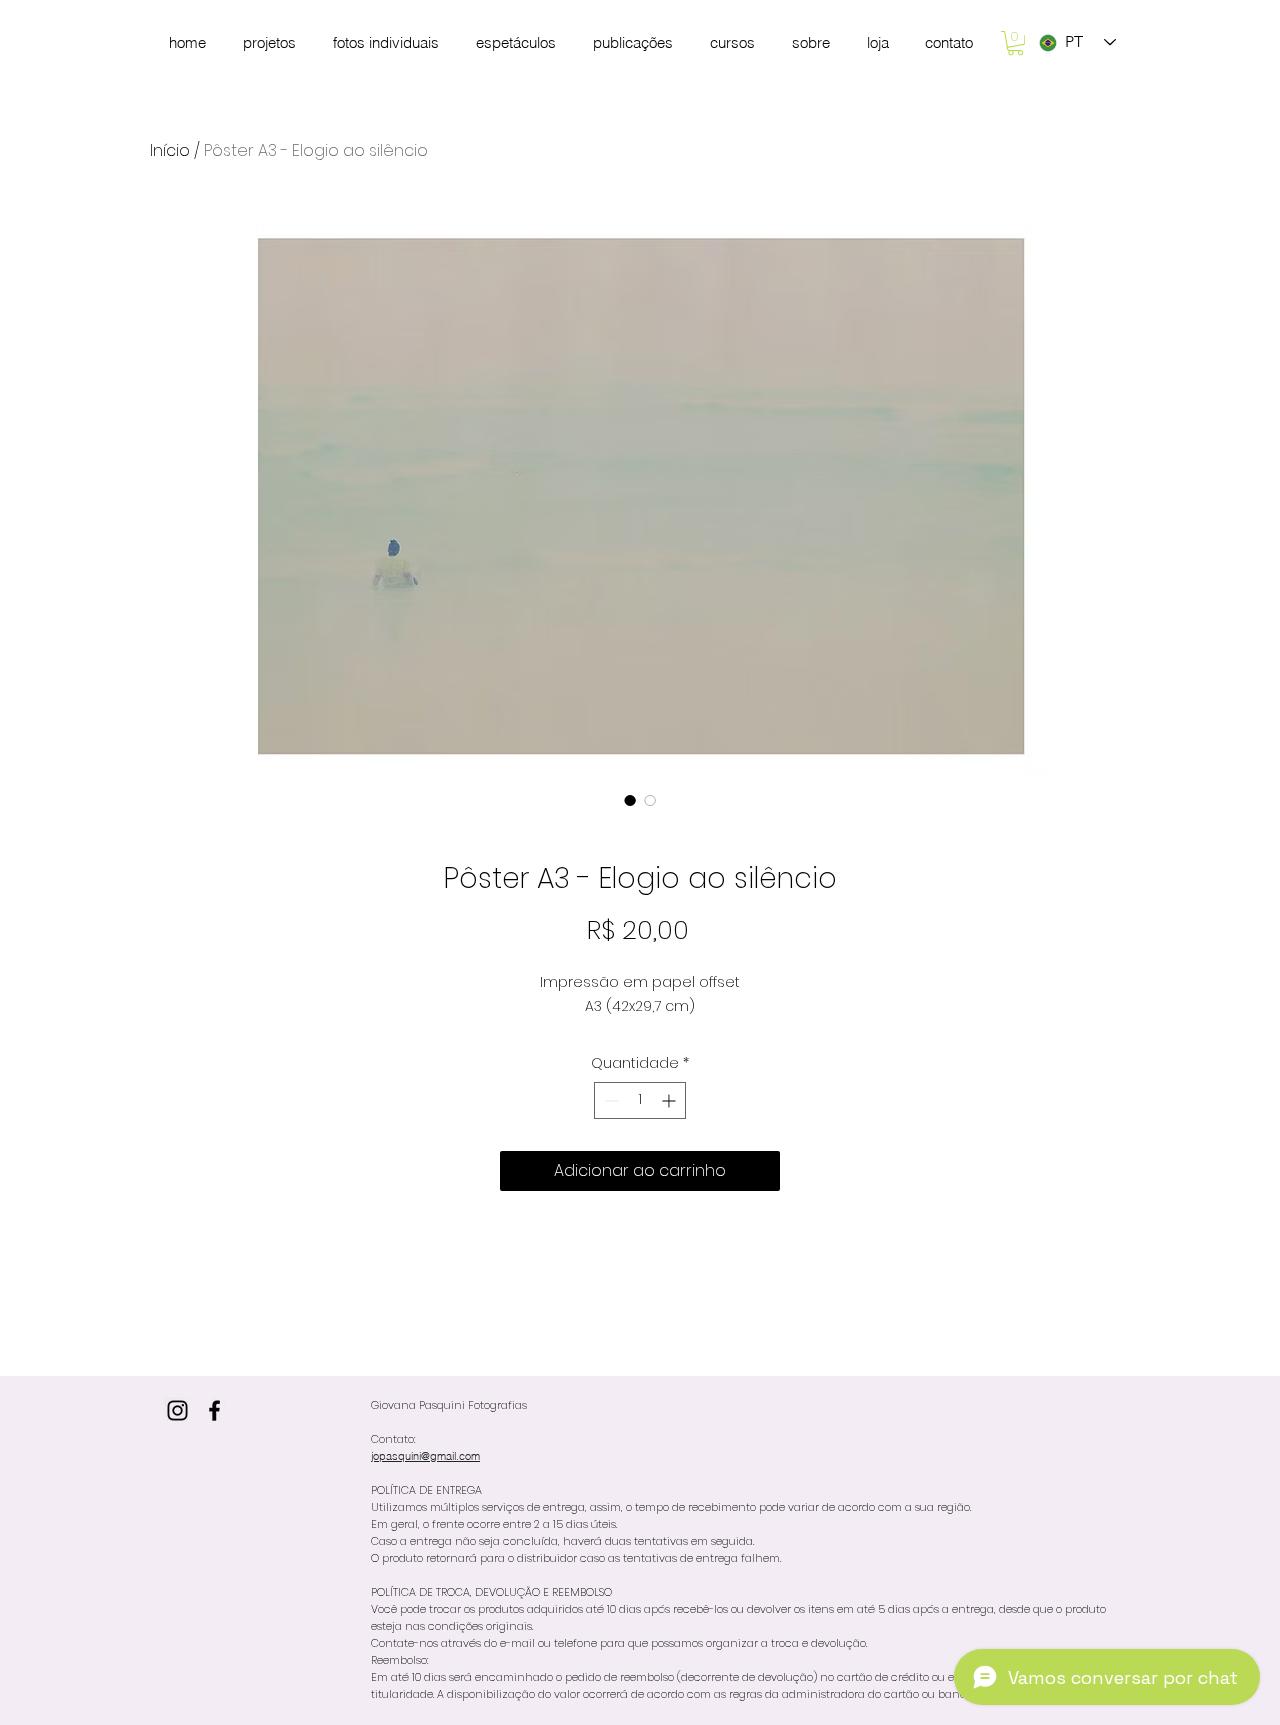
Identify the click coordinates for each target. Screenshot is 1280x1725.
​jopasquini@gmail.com (425, 1456)
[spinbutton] (640, 1100)
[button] (1015, 43)
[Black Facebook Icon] (214, 1410)
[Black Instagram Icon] (177, 1410)
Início (170, 150)
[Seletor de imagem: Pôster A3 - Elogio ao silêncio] (630, 800)
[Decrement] (609, 1100)
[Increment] (670, 1100)
